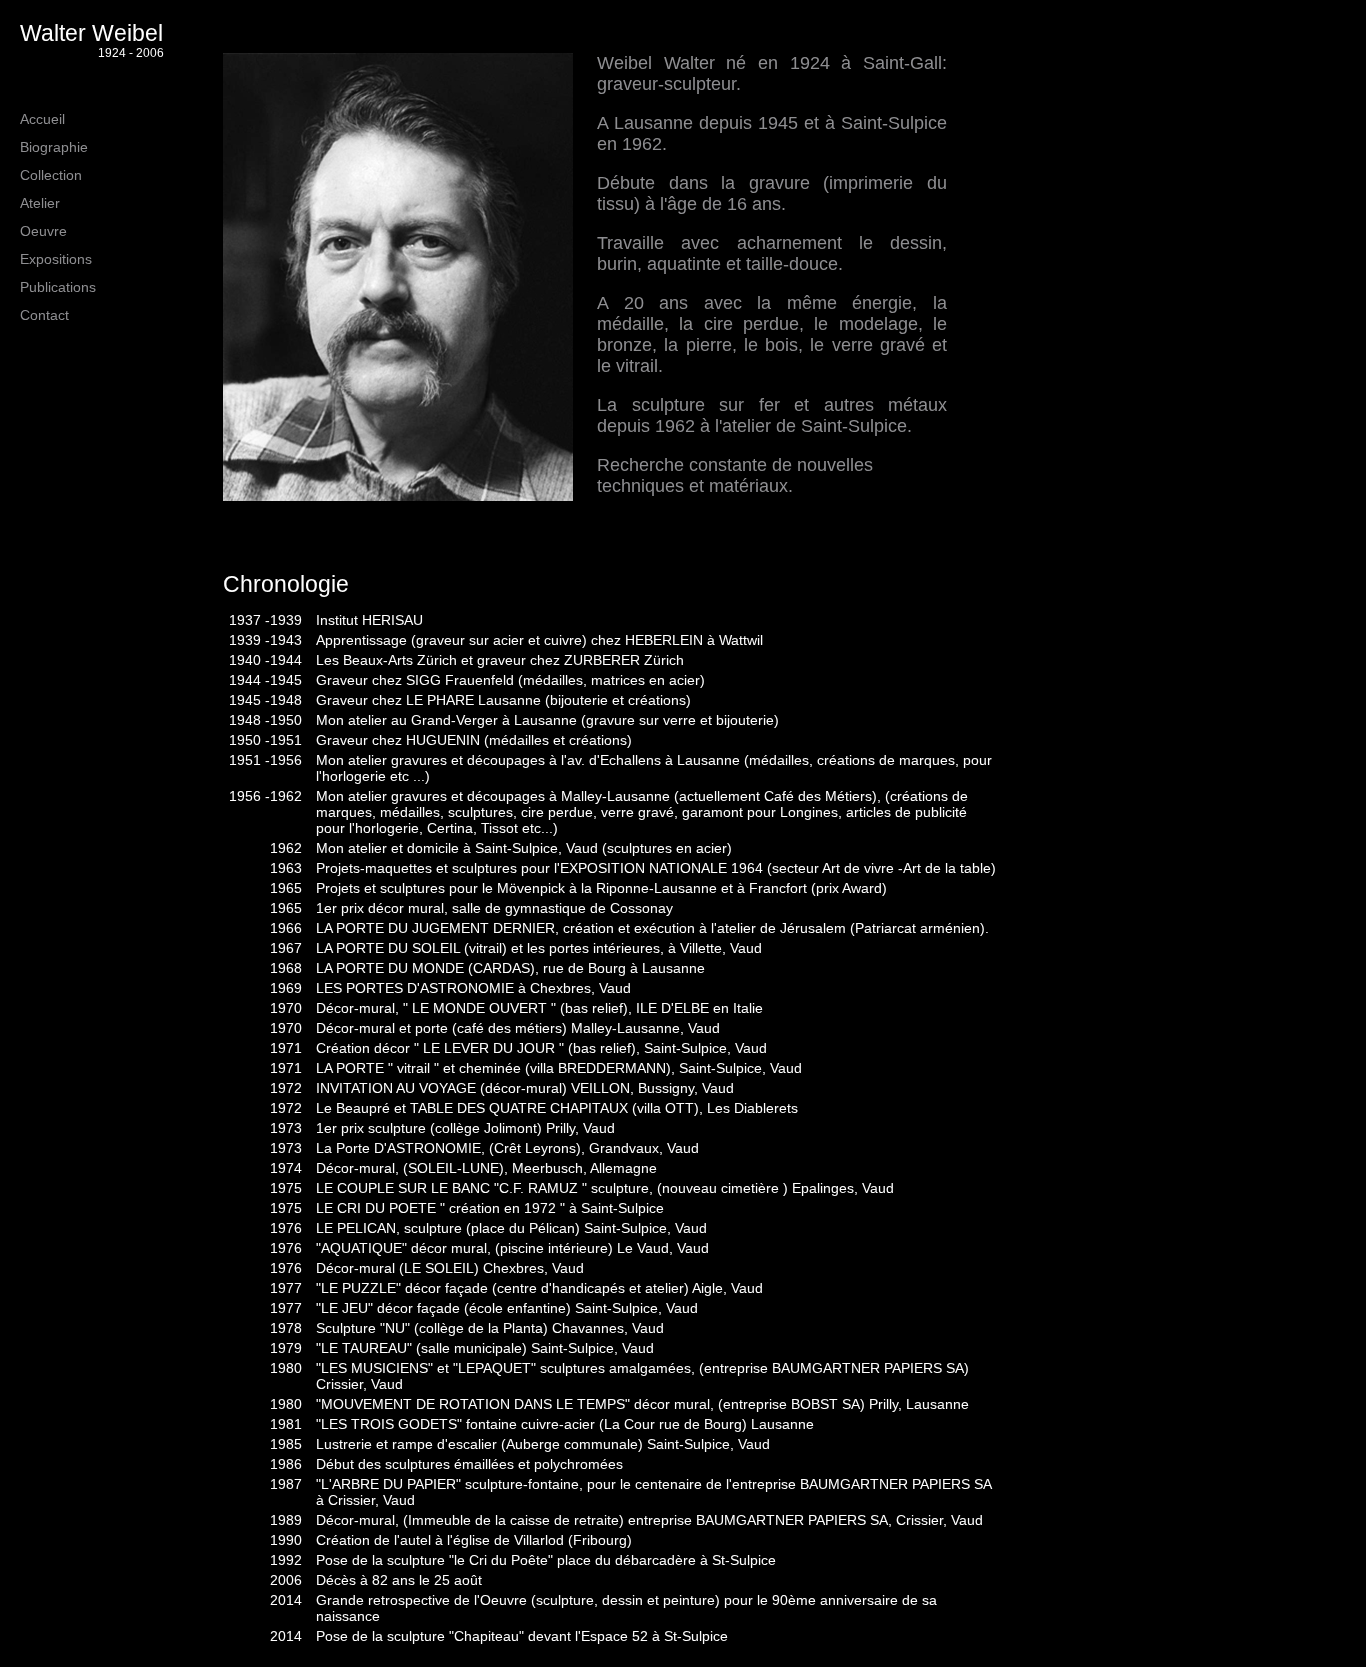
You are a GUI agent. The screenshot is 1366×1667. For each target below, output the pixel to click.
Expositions (56, 259)
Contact (44, 315)
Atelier (40, 203)
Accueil (42, 119)
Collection (51, 175)
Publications (58, 287)
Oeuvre (43, 231)
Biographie (54, 147)
